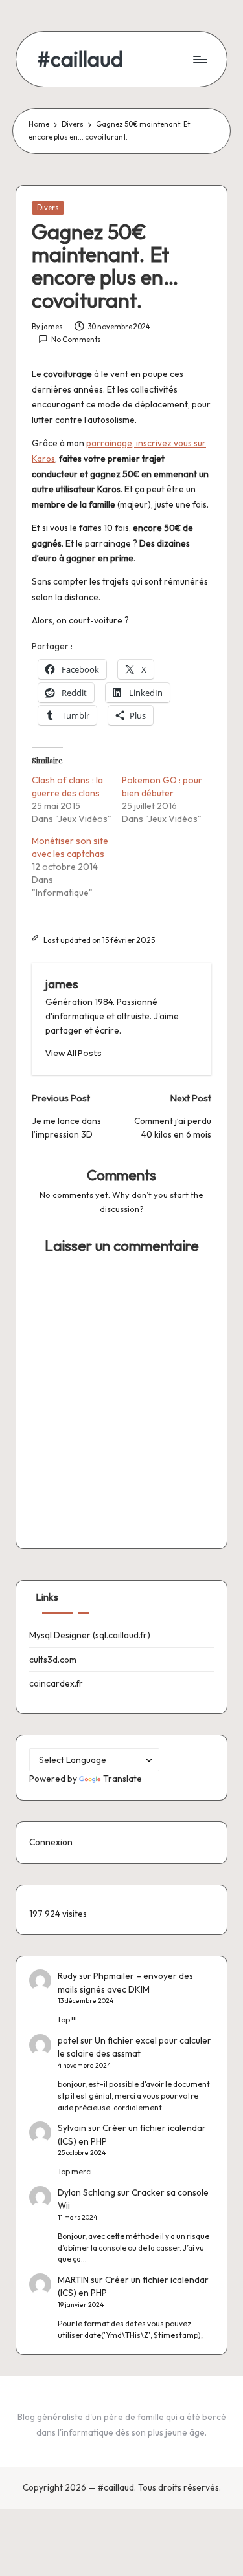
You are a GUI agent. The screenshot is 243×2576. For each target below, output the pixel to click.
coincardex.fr (56, 1683)
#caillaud (80, 59)
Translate (122, 1779)
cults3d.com (53, 1660)
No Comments (76, 340)
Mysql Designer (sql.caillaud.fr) (90, 1635)
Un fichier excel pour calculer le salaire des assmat (134, 2047)
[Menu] (200, 59)
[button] (74, 1053)
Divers (48, 208)
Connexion (51, 1842)
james (62, 984)
